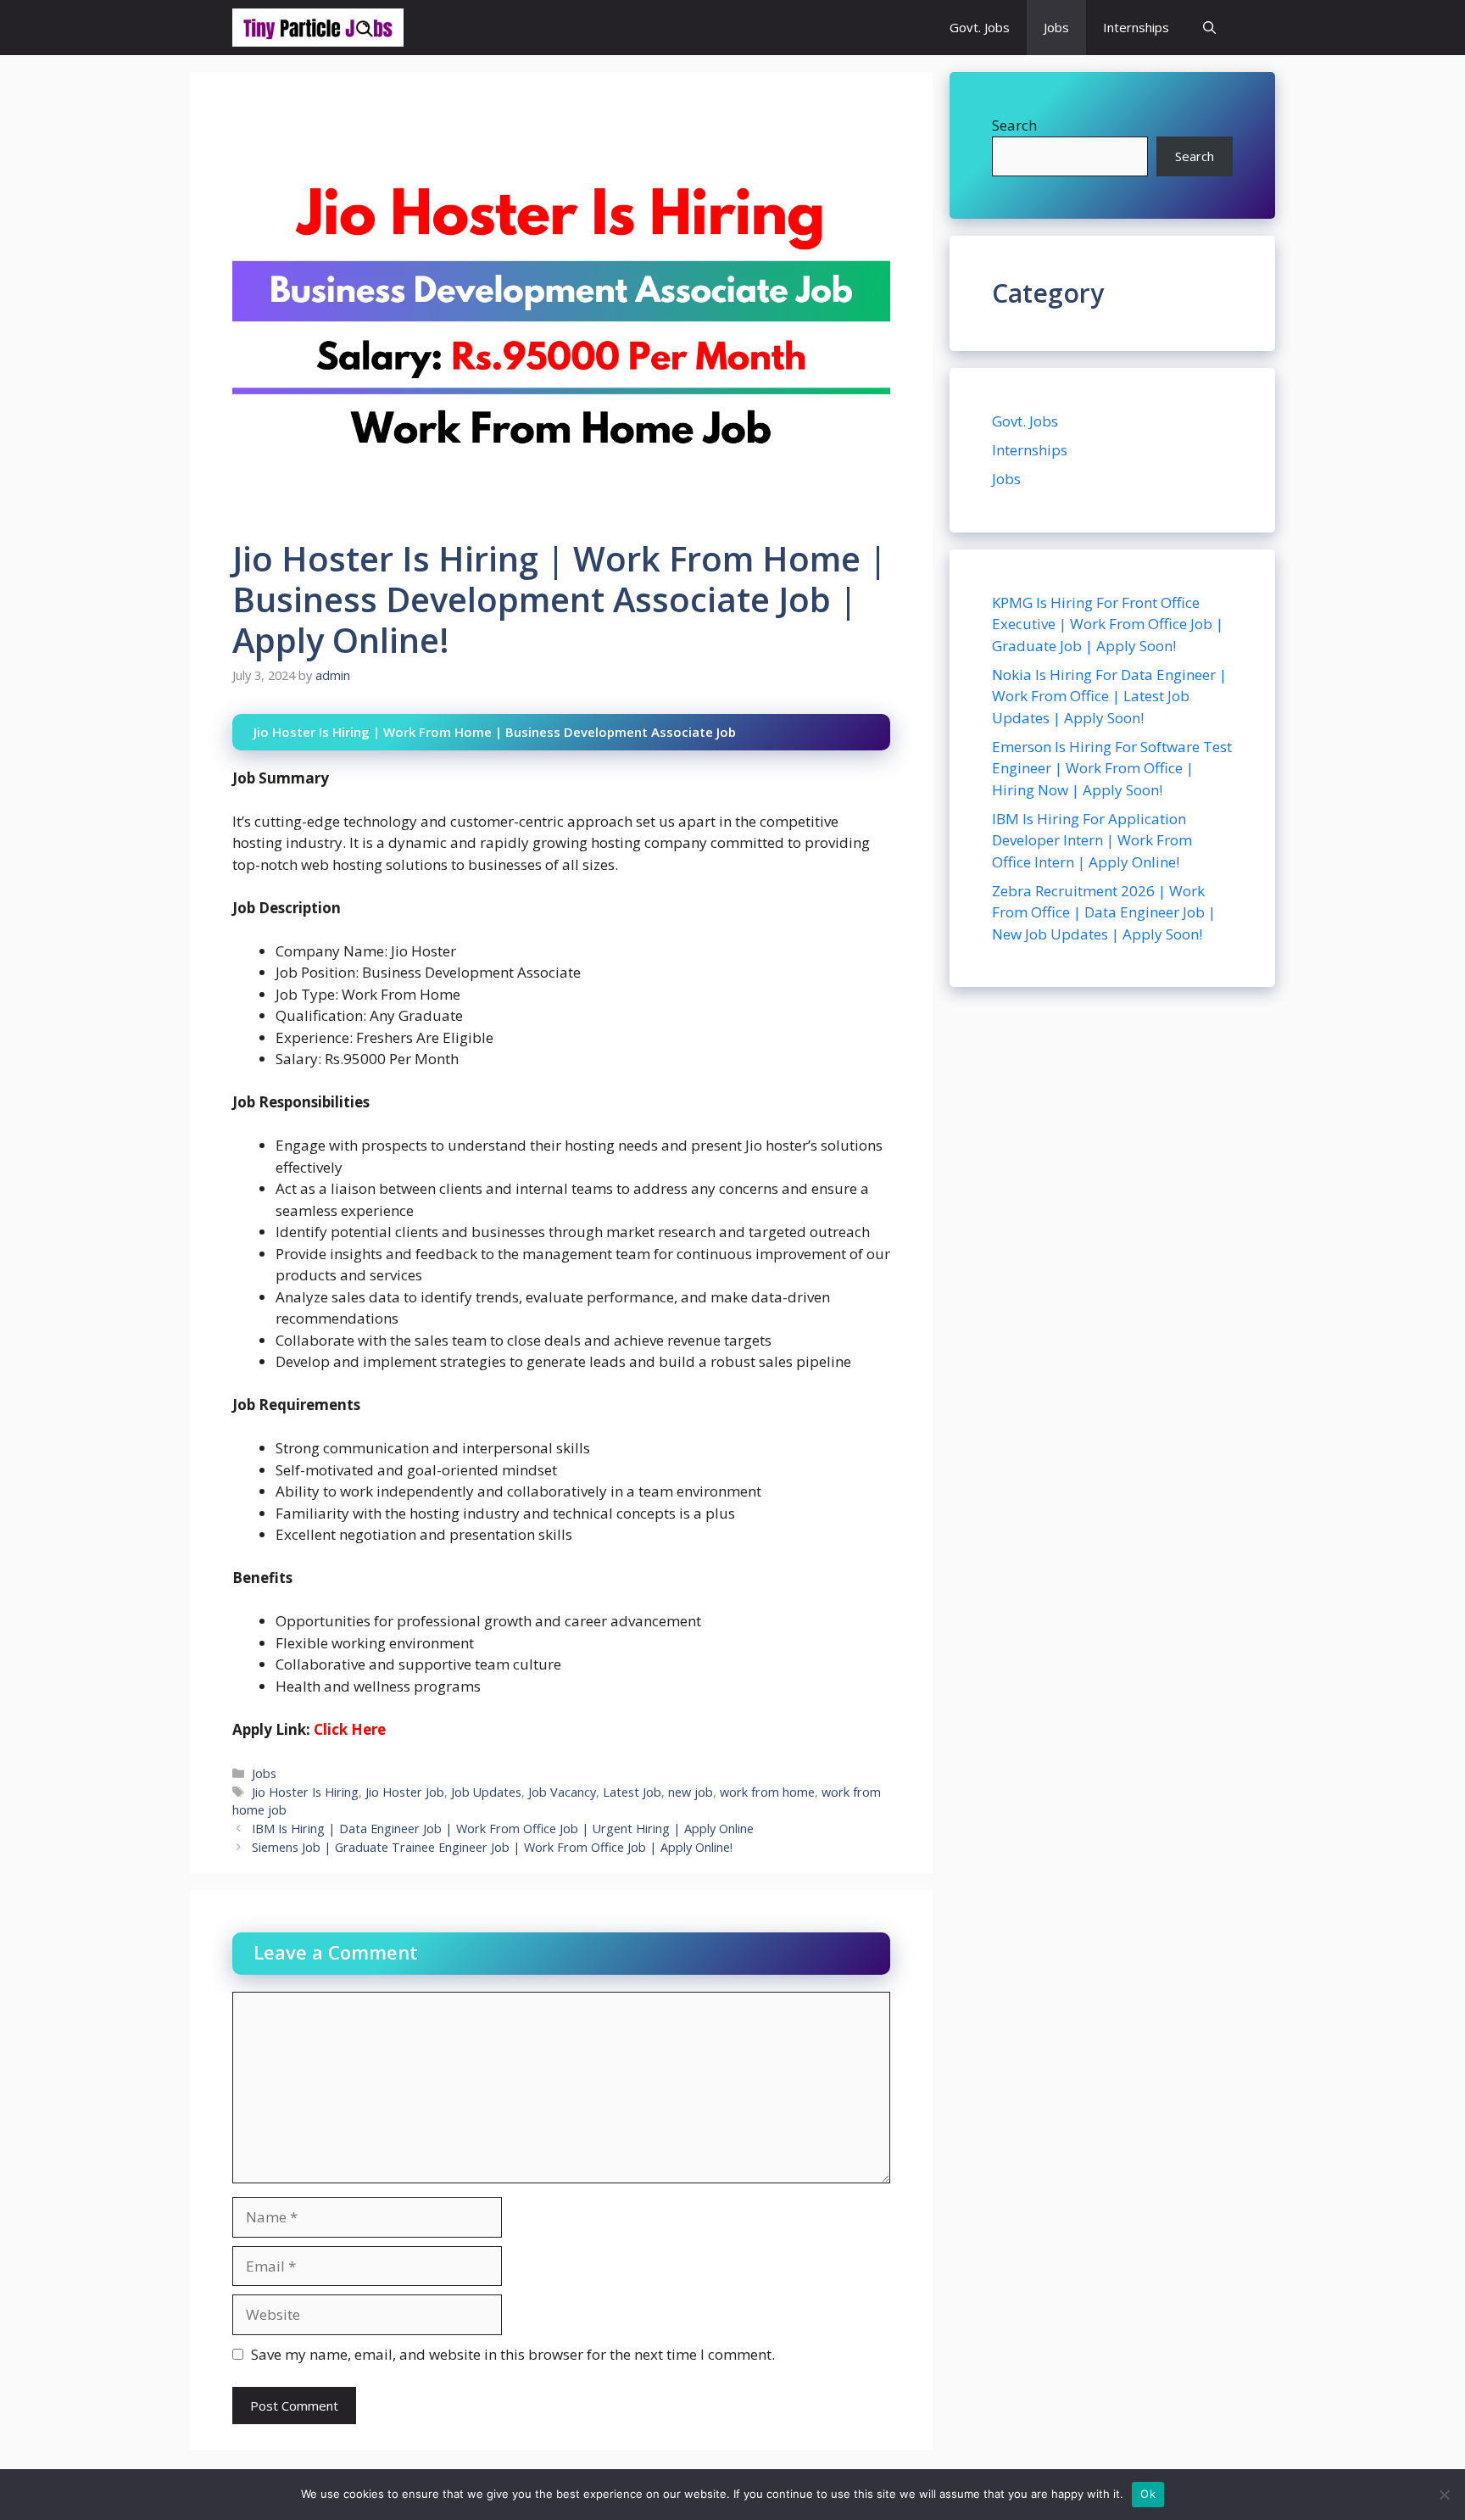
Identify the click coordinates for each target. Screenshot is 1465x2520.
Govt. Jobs (980, 27)
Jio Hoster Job (405, 1792)
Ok (1148, 2494)
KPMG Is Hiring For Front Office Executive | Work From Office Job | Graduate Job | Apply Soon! (1108, 624)
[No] (1444, 2495)
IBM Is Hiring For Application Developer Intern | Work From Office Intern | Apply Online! (1092, 840)
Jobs (1056, 27)
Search (1014, 125)
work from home (767, 1792)
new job (691, 1792)
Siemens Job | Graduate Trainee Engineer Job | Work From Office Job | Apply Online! (492, 1847)
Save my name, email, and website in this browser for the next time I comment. (513, 2354)
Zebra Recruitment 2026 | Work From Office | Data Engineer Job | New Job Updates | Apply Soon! (1104, 912)
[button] (1209, 28)
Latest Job (632, 1792)
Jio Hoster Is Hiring (305, 1792)
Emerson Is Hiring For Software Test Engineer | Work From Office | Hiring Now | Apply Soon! (1112, 768)
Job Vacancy (562, 1792)
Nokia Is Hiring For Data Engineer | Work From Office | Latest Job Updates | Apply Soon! (1109, 696)
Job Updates (486, 1792)
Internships (1136, 27)
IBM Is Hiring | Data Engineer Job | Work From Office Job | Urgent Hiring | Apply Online (503, 1829)
